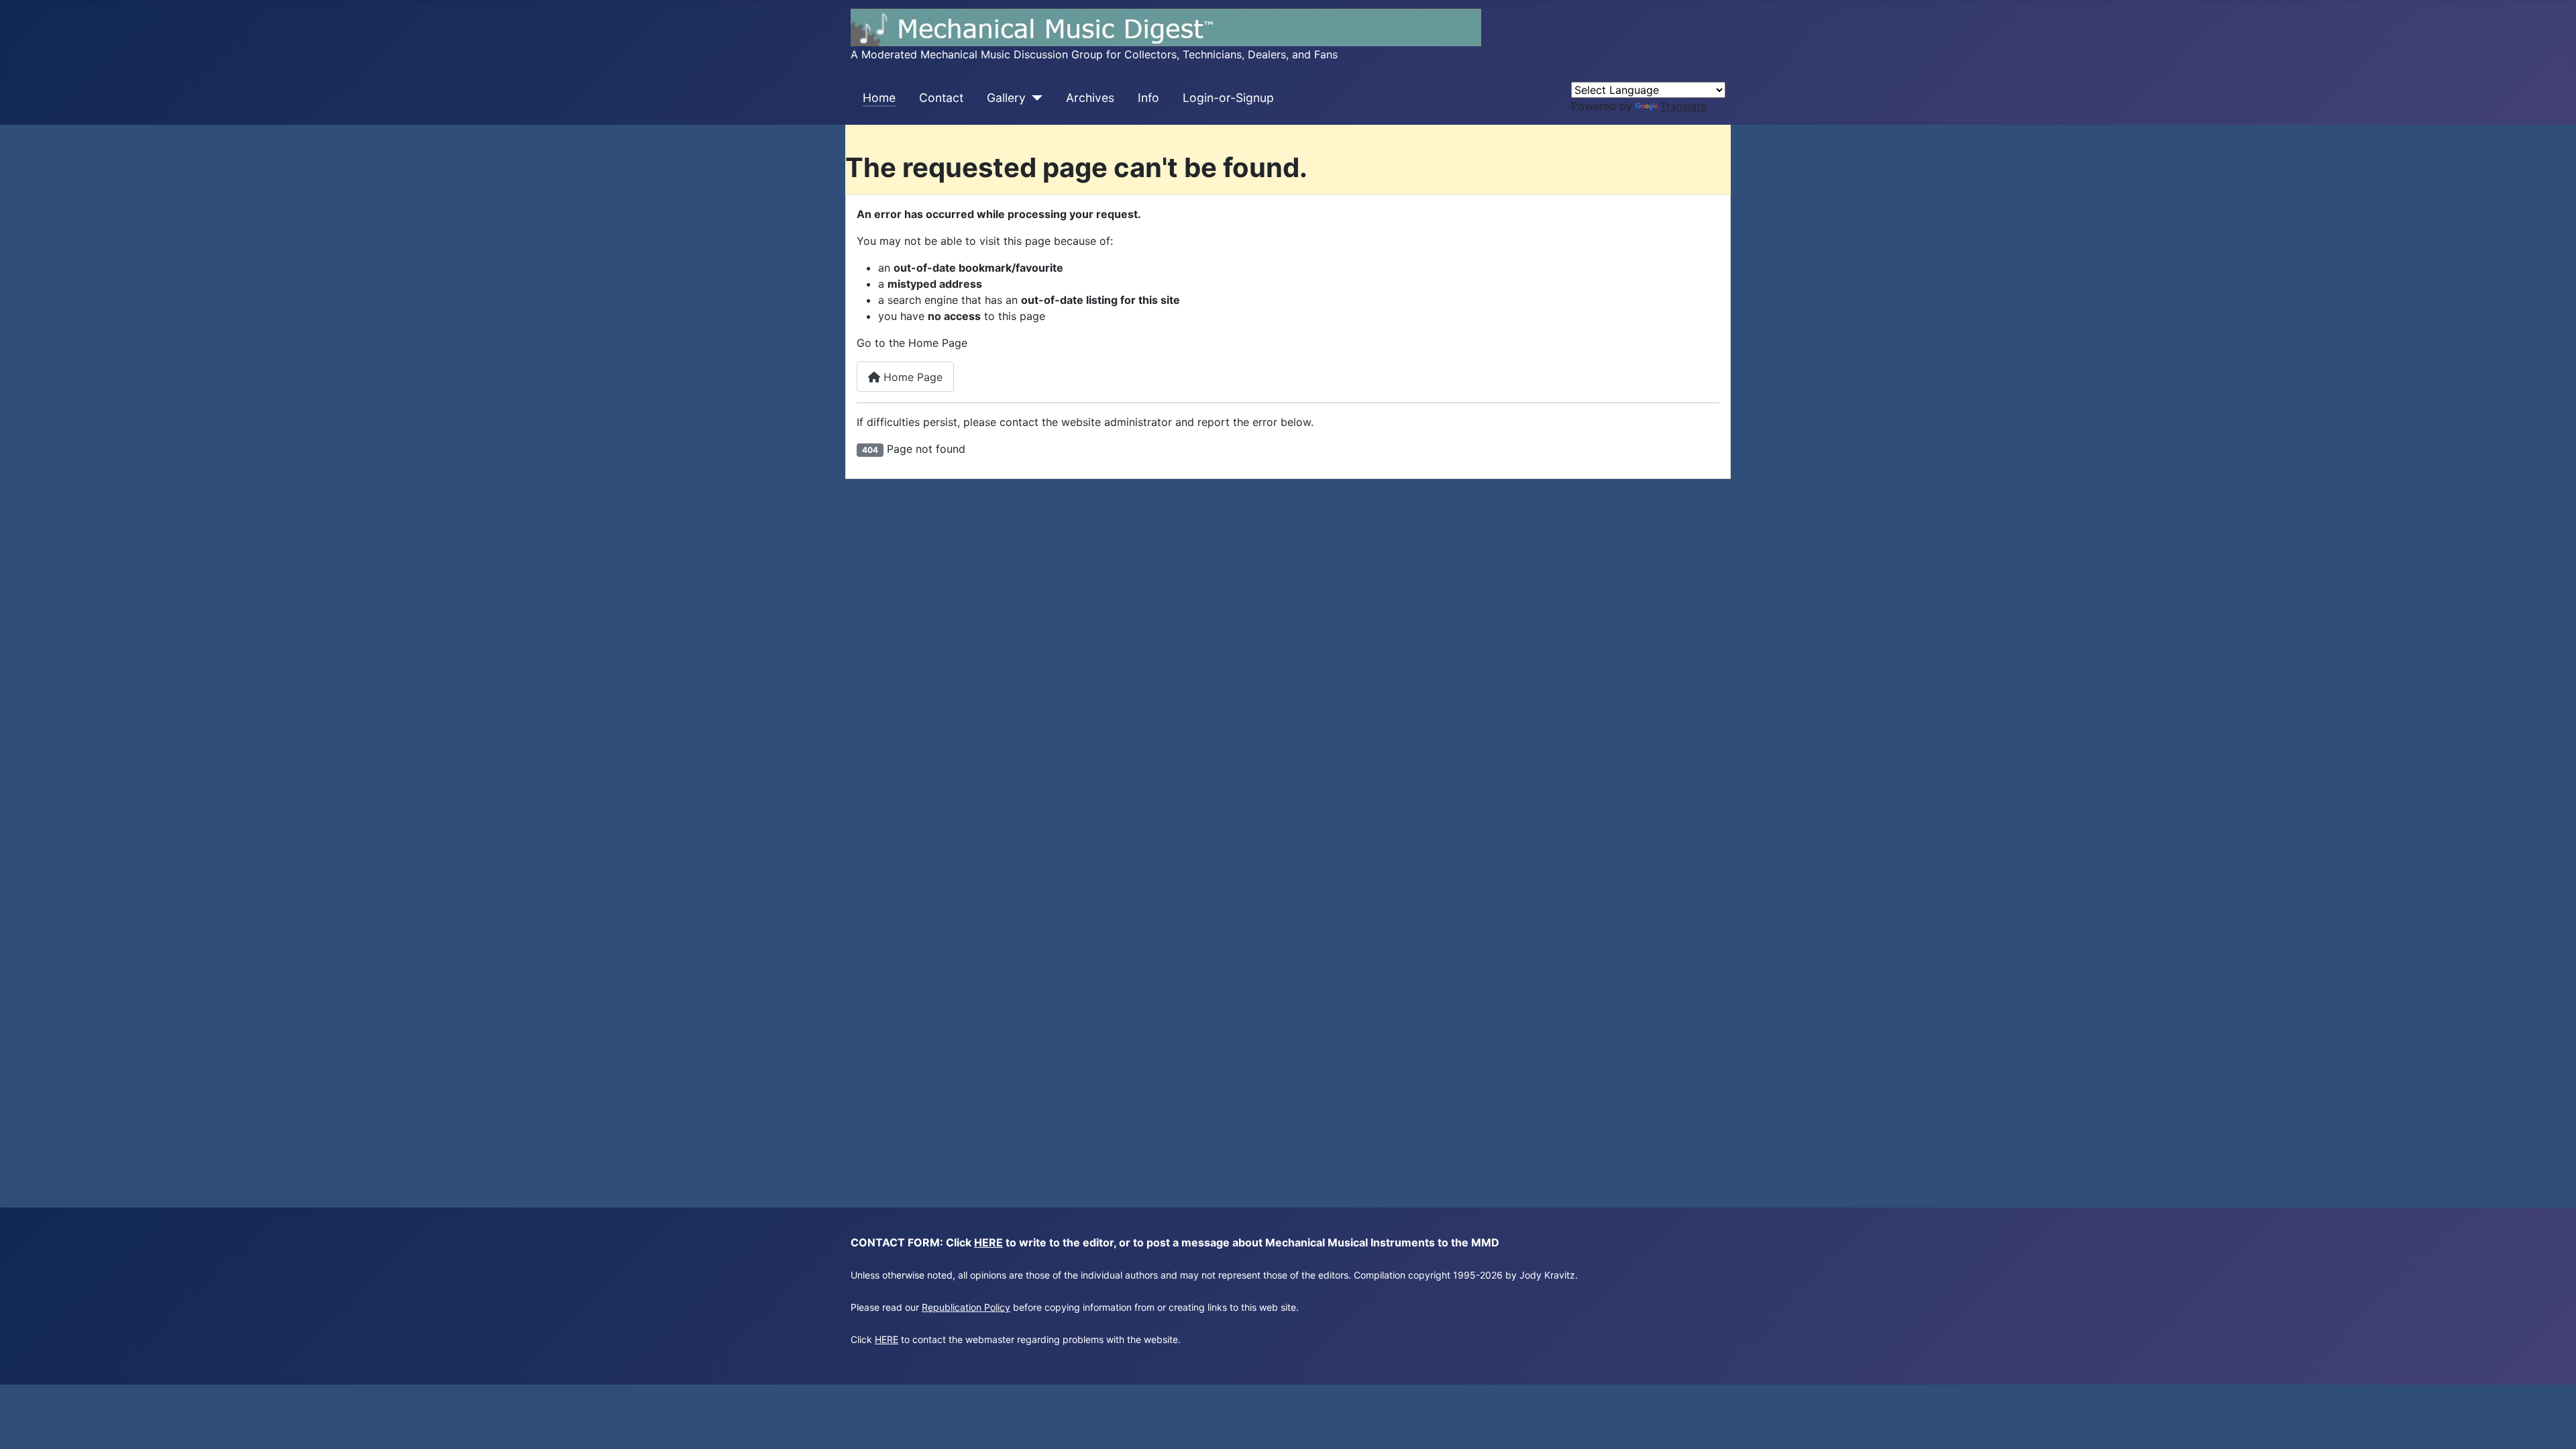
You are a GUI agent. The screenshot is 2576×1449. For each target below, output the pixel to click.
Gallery (1006, 98)
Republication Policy (966, 1307)
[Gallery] (1034, 98)
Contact (941, 98)
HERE (988, 1242)
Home (879, 98)
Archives (1090, 98)
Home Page (911, 377)
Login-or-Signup (1228, 98)
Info (1148, 98)
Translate (1683, 106)
